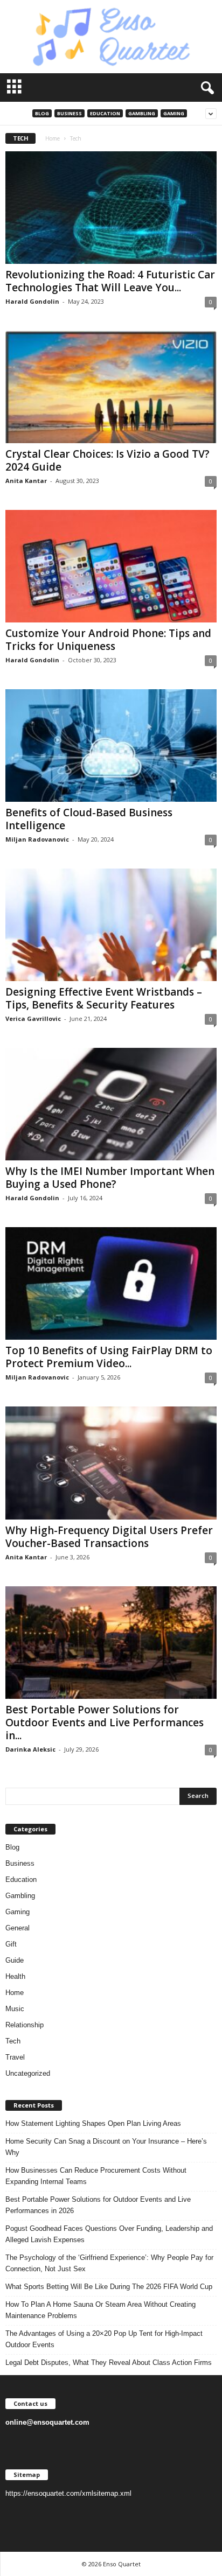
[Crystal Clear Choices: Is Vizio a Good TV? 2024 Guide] (111, 387)
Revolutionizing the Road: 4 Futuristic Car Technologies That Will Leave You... (110, 281)
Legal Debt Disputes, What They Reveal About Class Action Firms (109, 2362)
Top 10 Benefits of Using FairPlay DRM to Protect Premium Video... (109, 1357)
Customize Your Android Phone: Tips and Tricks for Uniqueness (108, 640)
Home (53, 138)
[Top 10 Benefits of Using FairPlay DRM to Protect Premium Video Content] (111, 1283)
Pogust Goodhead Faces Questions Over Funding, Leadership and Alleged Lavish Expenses (109, 2234)
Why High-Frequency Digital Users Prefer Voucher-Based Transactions (109, 1537)
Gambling (142, 113)
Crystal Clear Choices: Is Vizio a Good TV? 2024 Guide (107, 460)
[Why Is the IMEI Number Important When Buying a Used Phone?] (111, 1104)
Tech (13, 2041)
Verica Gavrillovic (33, 1018)
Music (15, 2009)
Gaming (174, 113)
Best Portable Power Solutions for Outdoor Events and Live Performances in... (105, 1723)
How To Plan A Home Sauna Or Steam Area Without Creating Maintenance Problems (100, 2310)
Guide (15, 1960)
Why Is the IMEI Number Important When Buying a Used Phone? (110, 1178)
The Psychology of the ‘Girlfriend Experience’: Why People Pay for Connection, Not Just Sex (109, 2263)
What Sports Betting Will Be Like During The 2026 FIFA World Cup (109, 2287)
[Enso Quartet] (111, 37)
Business (70, 113)
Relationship (25, 2025)
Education (105, 113)
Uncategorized (28, 2073)
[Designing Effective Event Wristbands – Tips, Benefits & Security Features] (111, 925)
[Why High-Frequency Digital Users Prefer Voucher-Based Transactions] (111, 1463)
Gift (11, 1944)
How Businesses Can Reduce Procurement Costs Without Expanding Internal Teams (96, 2176)
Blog (42, 113)
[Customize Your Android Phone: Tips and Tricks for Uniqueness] (111, 566)
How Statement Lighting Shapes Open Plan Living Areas (93, 2123)
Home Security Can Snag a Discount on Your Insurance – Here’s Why (106, 2147)
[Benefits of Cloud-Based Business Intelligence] (111, 745)
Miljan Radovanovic (37, 839)
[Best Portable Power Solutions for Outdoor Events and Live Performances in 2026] (111, 1643)
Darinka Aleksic (30, 1749)
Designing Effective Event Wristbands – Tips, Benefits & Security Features (104, 998)
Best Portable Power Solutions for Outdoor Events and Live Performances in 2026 (98, 2205)
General (18, 1928)
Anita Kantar (26, 481)
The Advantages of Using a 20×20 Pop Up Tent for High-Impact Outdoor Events (104, 2339)
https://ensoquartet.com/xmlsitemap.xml (68, 2493)
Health (15, 1976)
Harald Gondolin (32, 301)
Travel (15, 2057)
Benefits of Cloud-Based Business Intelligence (89, 819)
